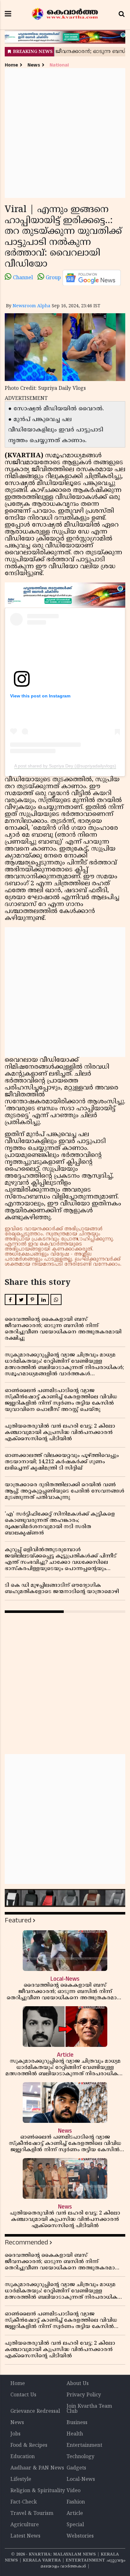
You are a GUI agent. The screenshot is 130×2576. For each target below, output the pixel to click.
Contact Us (23, 2395)
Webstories (80, 2536)
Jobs (15, 2434)
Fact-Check (24, 2502)
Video (74, 2491)
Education (23, 2457)
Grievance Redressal (35, 2411)
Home (11, 65)
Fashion (76, 2502)
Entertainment (84, 2446)
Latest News (25, 2536)
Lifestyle (21, 2480)
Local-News (81, 2480)
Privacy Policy (84, 2395)
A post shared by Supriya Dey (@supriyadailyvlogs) (65, 766)
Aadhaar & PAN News (37, 2468)
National (59, 65)
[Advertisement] (65, 133)
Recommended (26, 2242)
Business (77, 2423)
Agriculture (25, 2525)
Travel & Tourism (32, 2514)
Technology (80, 2457)
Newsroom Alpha (32, 306)
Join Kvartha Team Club (89, 2409)
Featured (18, 1920)
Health (75, 2434)
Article (75, 2514)
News (34, 65)
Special (75, 2525)
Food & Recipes (29, 2446)
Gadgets (76, 2468)
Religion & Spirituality (38, 2491)
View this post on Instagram (40, 696)
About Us (78, 2384)
